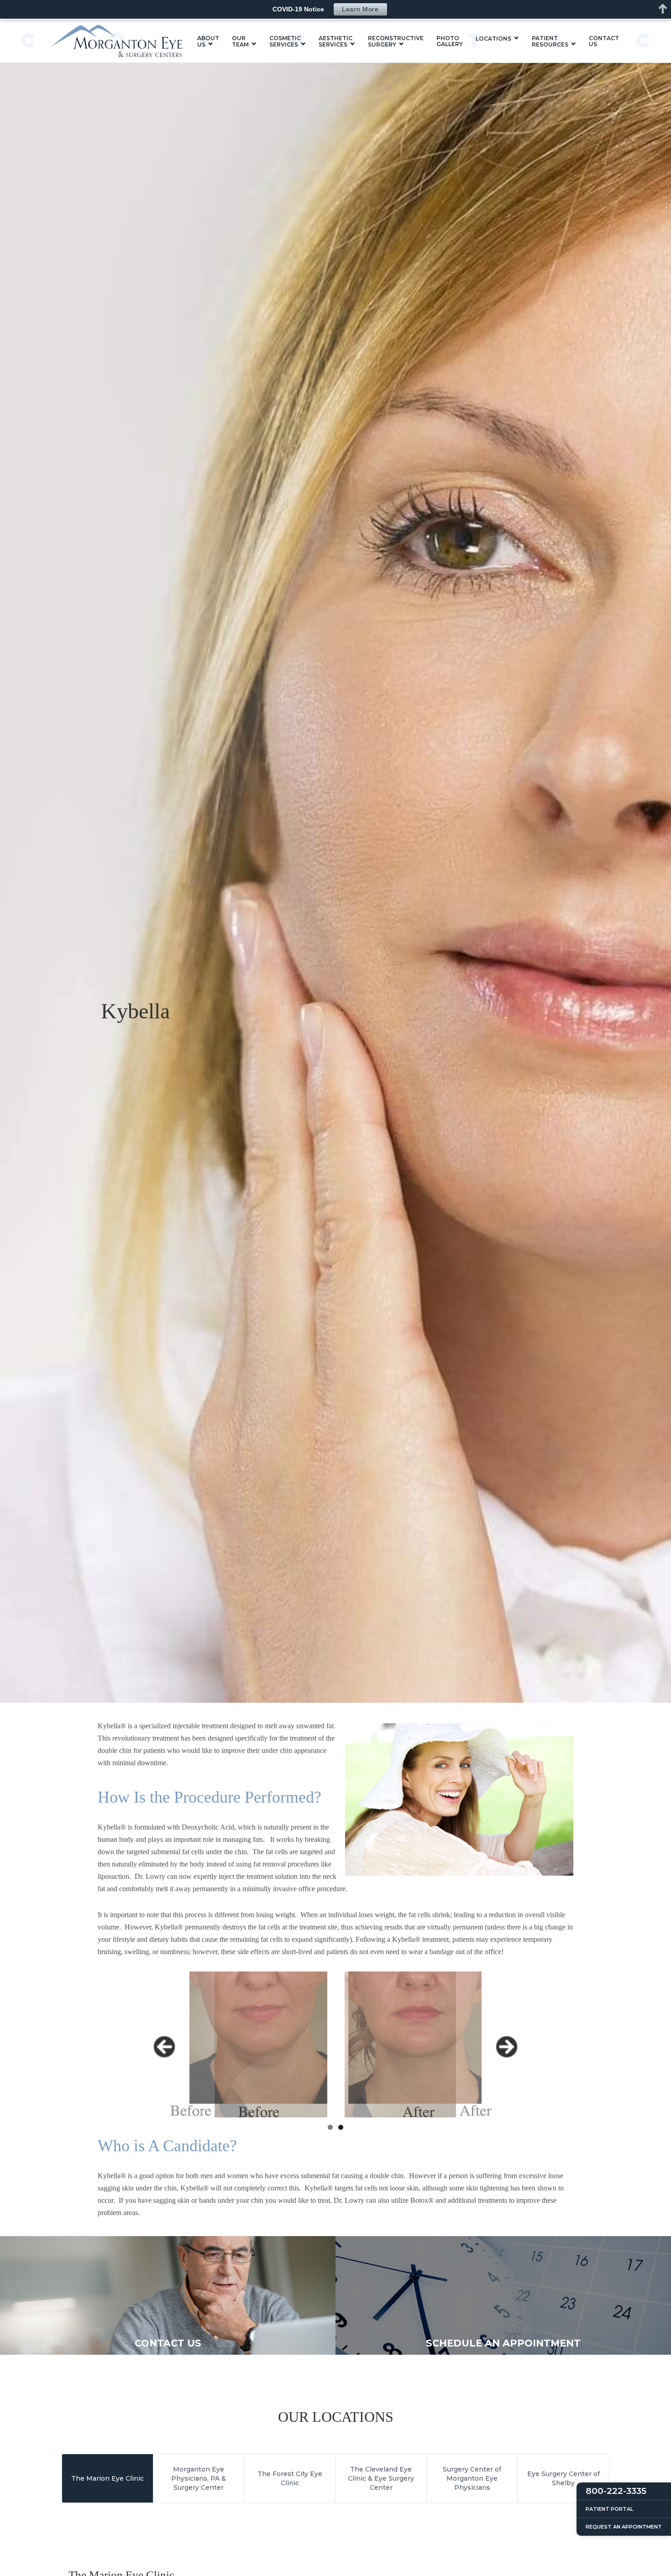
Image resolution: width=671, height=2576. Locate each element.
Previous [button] (164, 2047)
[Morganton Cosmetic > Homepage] (116, 41)
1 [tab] (330, 2127)
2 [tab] (341, 2127)
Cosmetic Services (285, 41)
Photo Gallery (450, 41)
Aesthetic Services (335, 41)
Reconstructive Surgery (396, 41)
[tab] (108, 2478)
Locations (493, 39)
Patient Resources (550, 41)
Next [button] (507, 2047)
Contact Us (604, 41)
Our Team (240, 41)
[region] (335, 2044)
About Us (208, 41)
